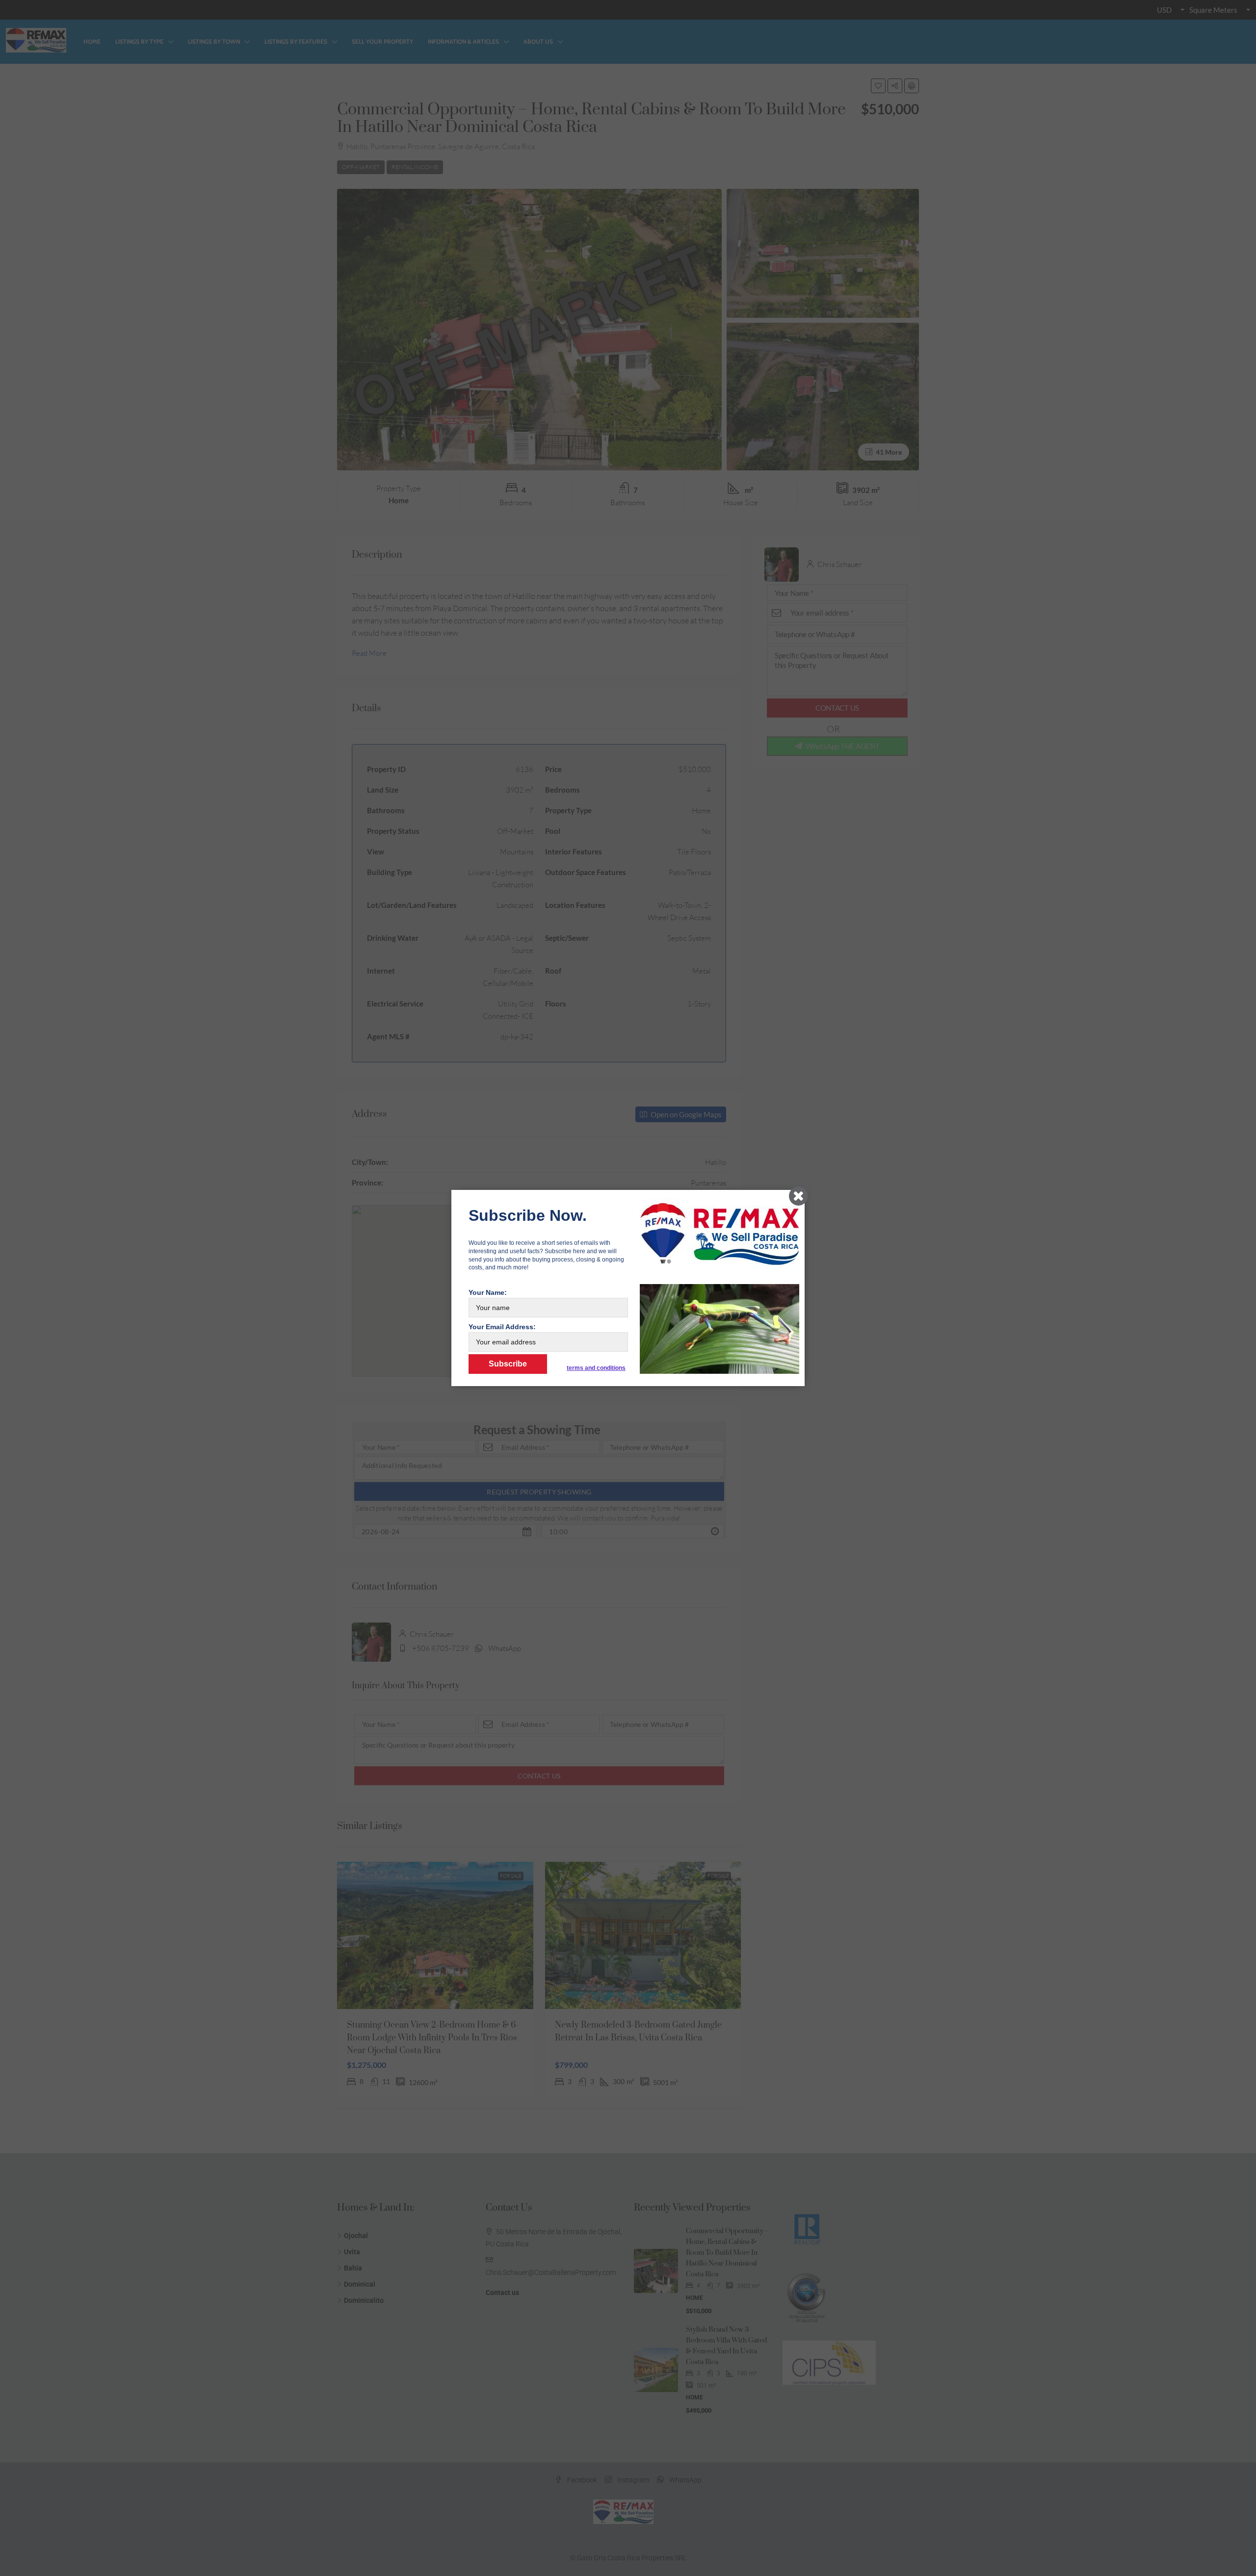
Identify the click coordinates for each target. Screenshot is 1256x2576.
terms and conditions (596, 1368)
